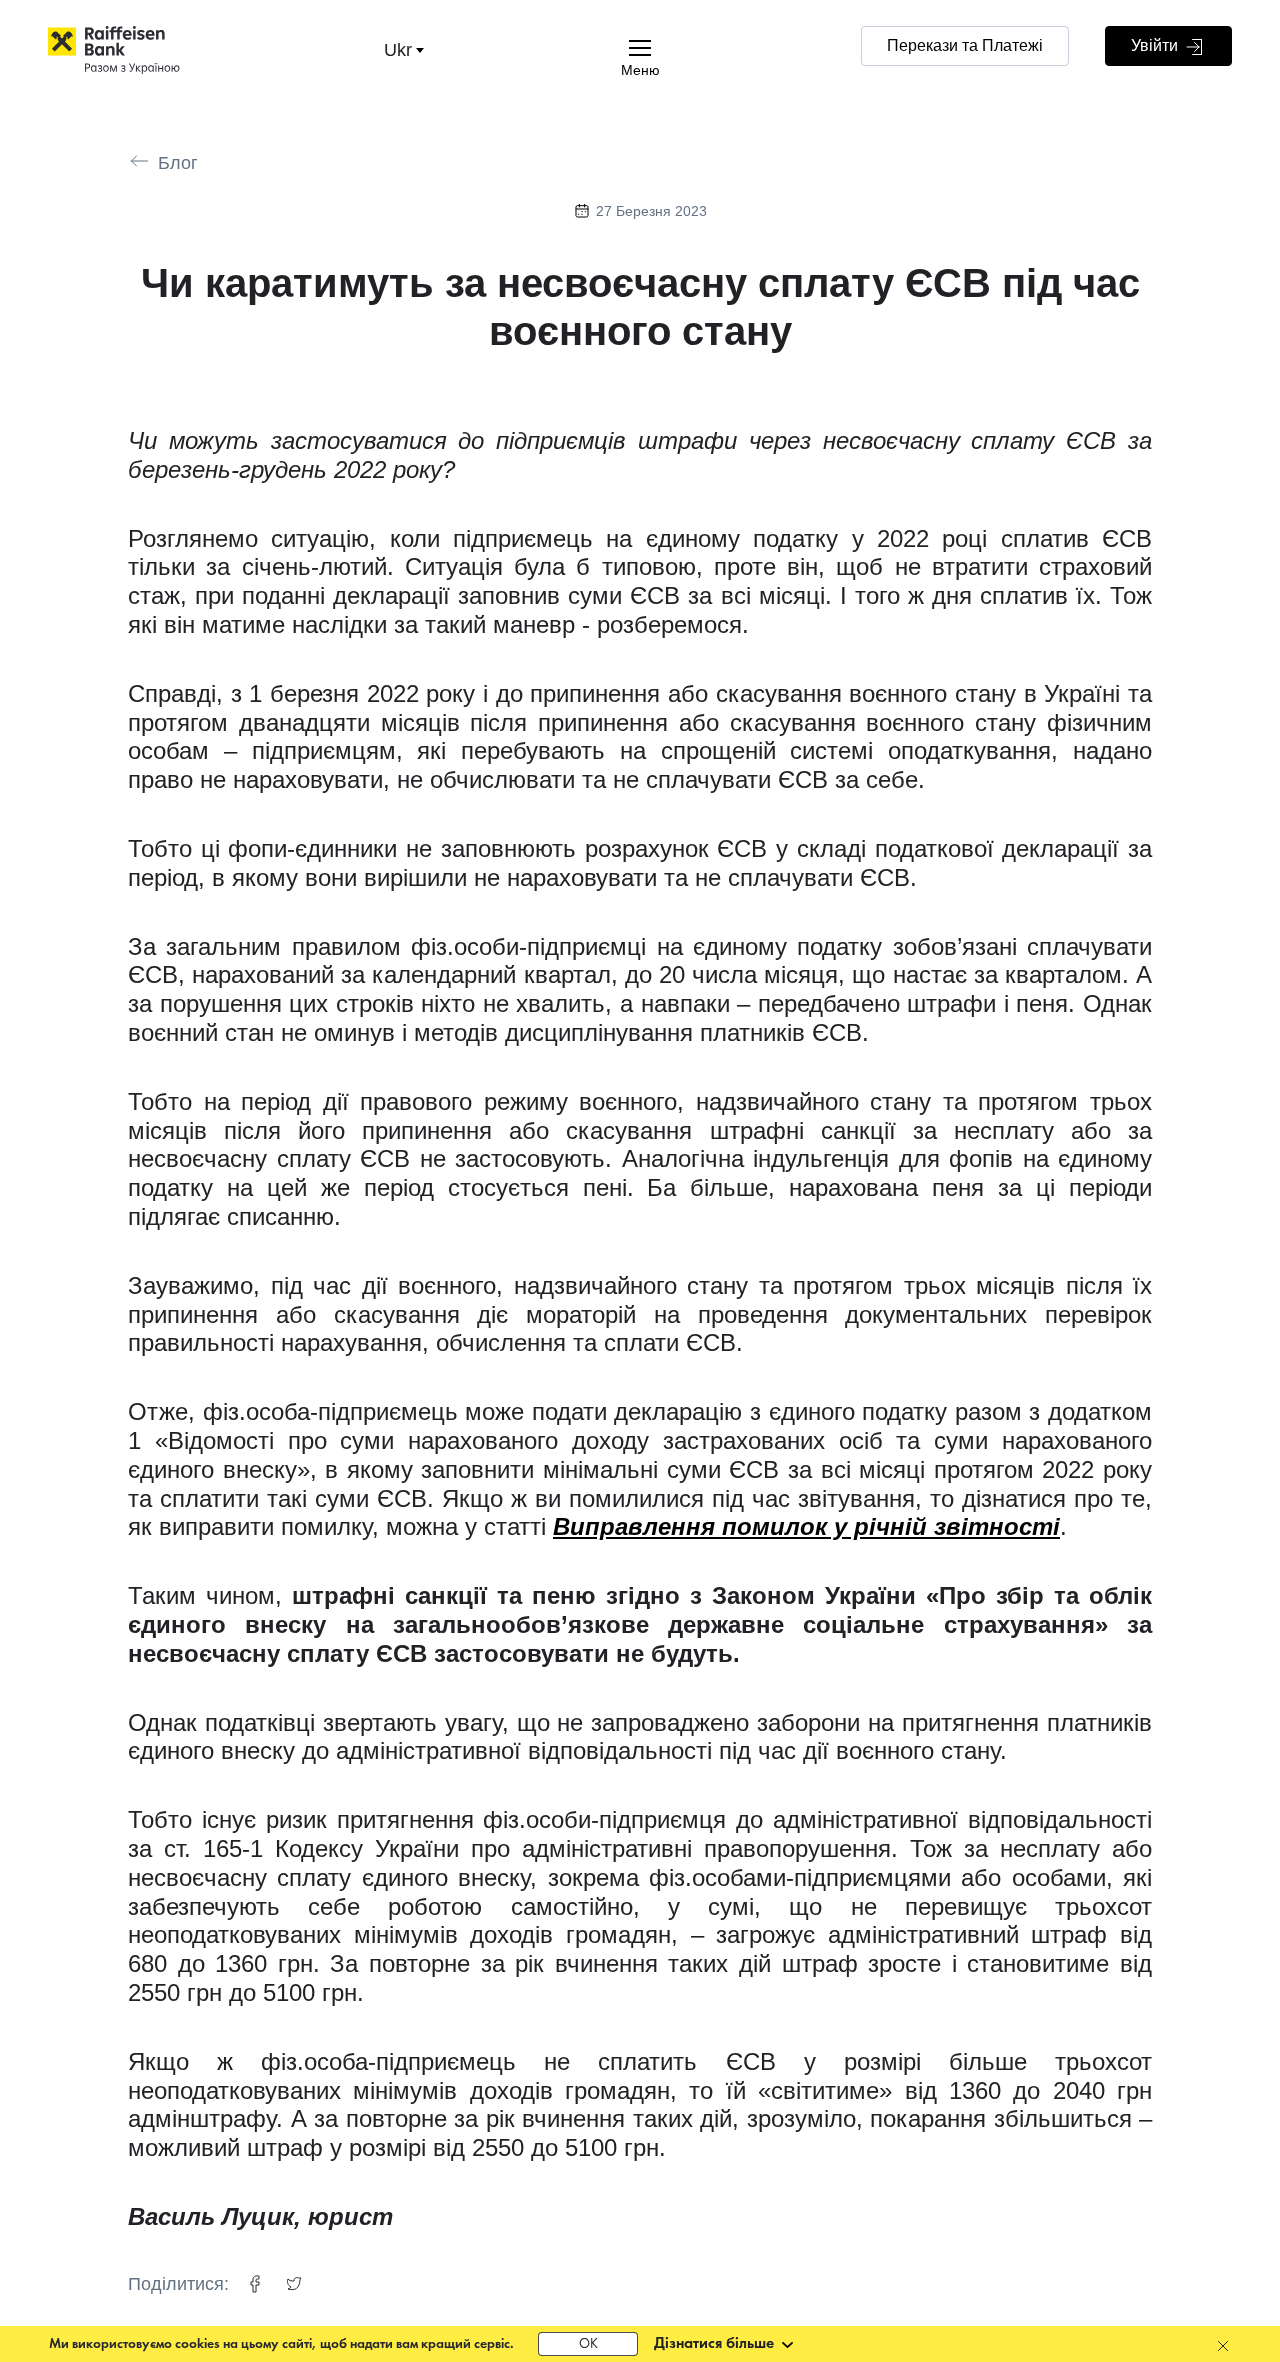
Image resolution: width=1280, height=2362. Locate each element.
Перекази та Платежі (965, 45)
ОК (588, 2344)
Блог (178, 163)
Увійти (1156, 45)
